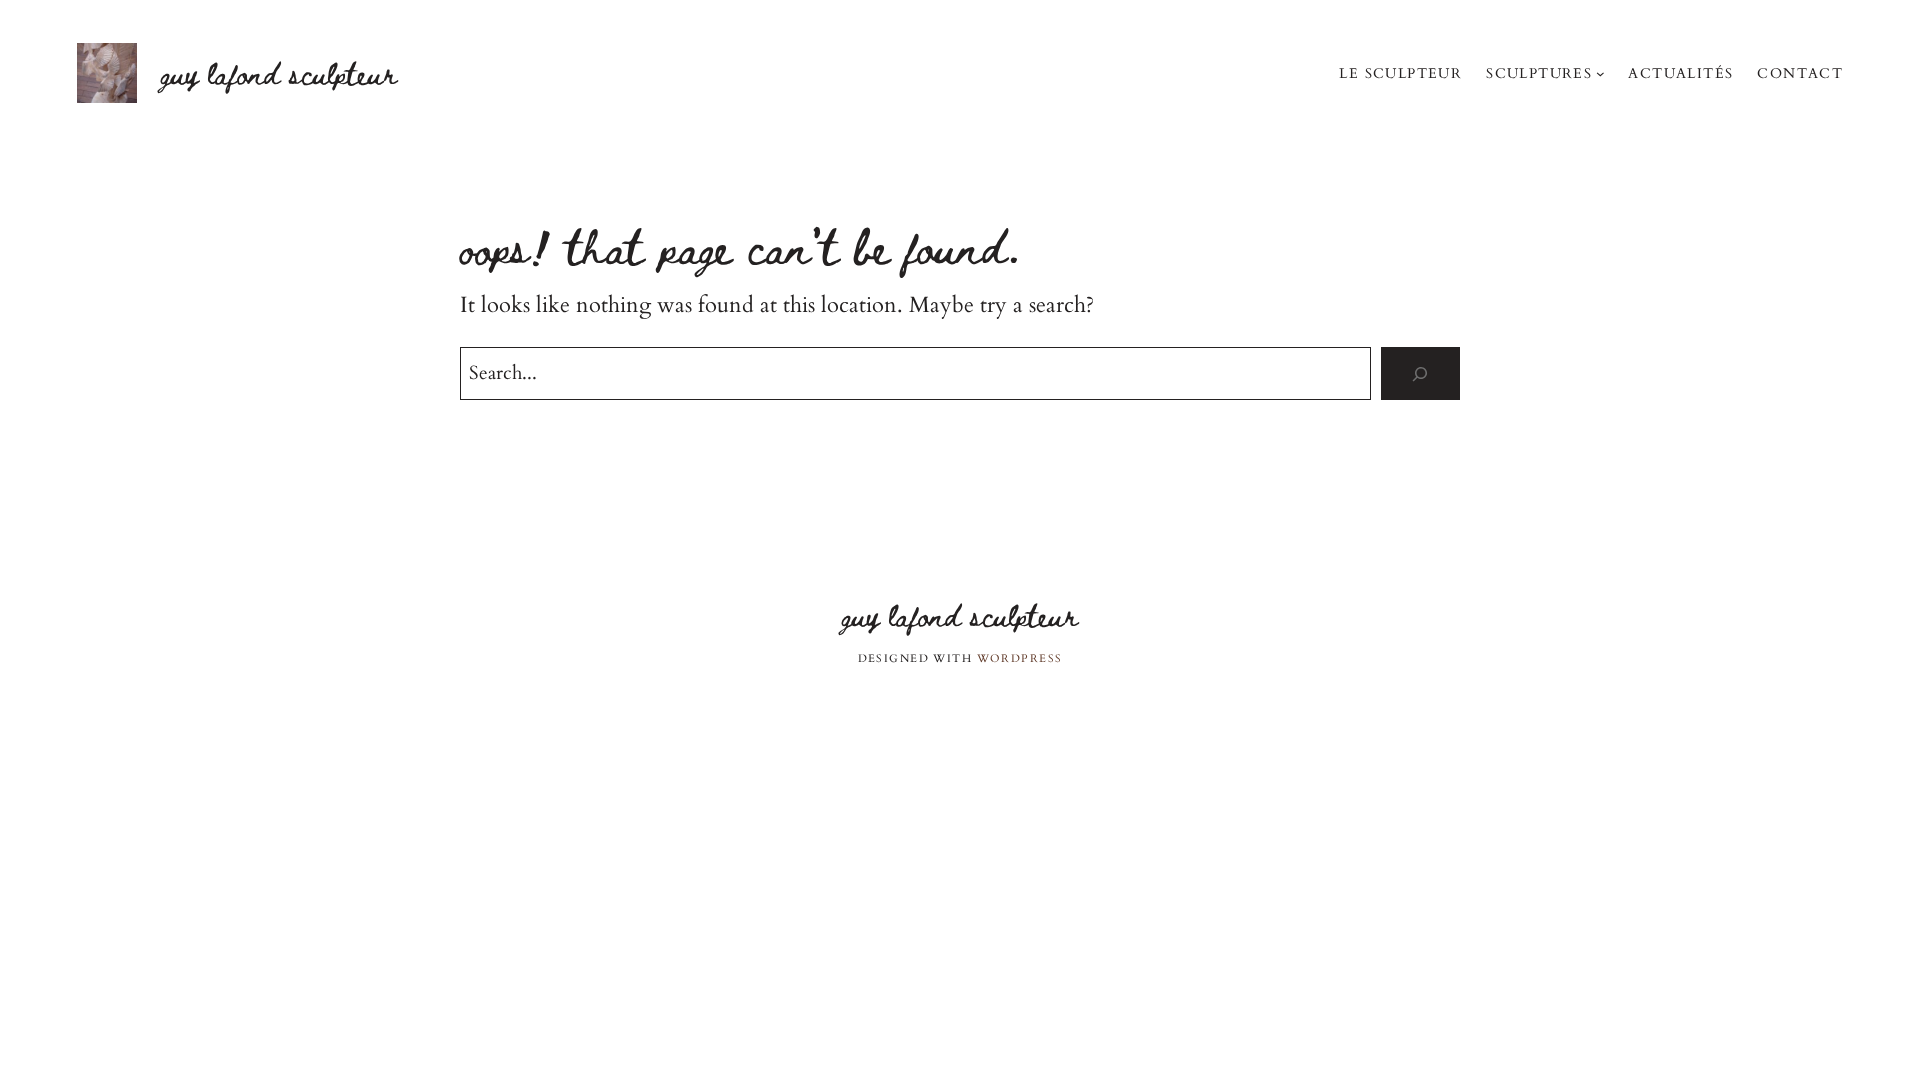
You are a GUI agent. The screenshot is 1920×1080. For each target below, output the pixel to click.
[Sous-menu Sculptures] (1600, 73)
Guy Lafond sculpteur (279, 72)
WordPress (1020, 658)
